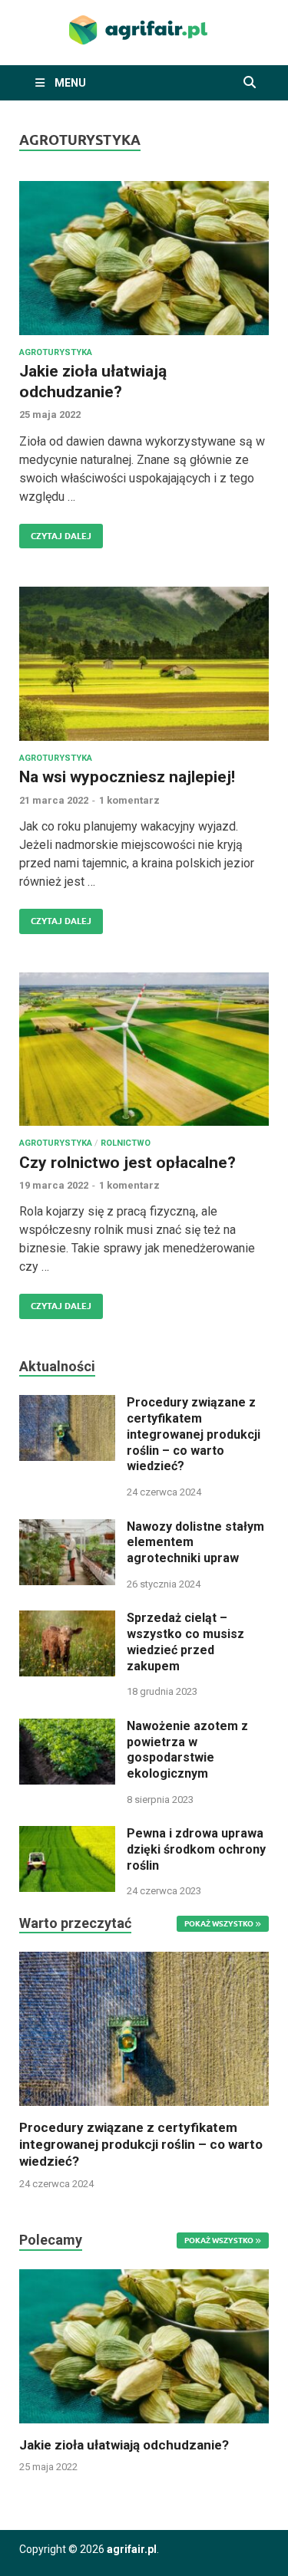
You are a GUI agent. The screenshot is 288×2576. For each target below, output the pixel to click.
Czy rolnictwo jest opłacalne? (127, 1163)
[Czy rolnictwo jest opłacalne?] (144, 1049)
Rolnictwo (126, 1143)
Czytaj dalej (55, 533)
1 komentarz (129, 800)
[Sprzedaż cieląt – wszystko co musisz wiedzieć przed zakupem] (67, 1619)
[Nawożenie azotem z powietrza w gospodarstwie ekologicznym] (67, 1727)
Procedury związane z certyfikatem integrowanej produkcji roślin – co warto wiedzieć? (194, 1434)
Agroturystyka (56, 352)
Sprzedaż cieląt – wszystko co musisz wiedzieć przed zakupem (185, 1642)
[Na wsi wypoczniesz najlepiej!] (144, 664)
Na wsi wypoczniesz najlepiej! (127, 777)
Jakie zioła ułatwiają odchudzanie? (124, 2445)
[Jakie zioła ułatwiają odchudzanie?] (144, 258)
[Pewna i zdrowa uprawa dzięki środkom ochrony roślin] (67, 1835)
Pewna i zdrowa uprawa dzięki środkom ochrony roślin (196, 1849)
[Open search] (250, 83)
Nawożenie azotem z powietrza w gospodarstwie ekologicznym (187, 1750)
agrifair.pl (132, 2549)
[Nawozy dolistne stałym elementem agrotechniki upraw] (67, 1528)
